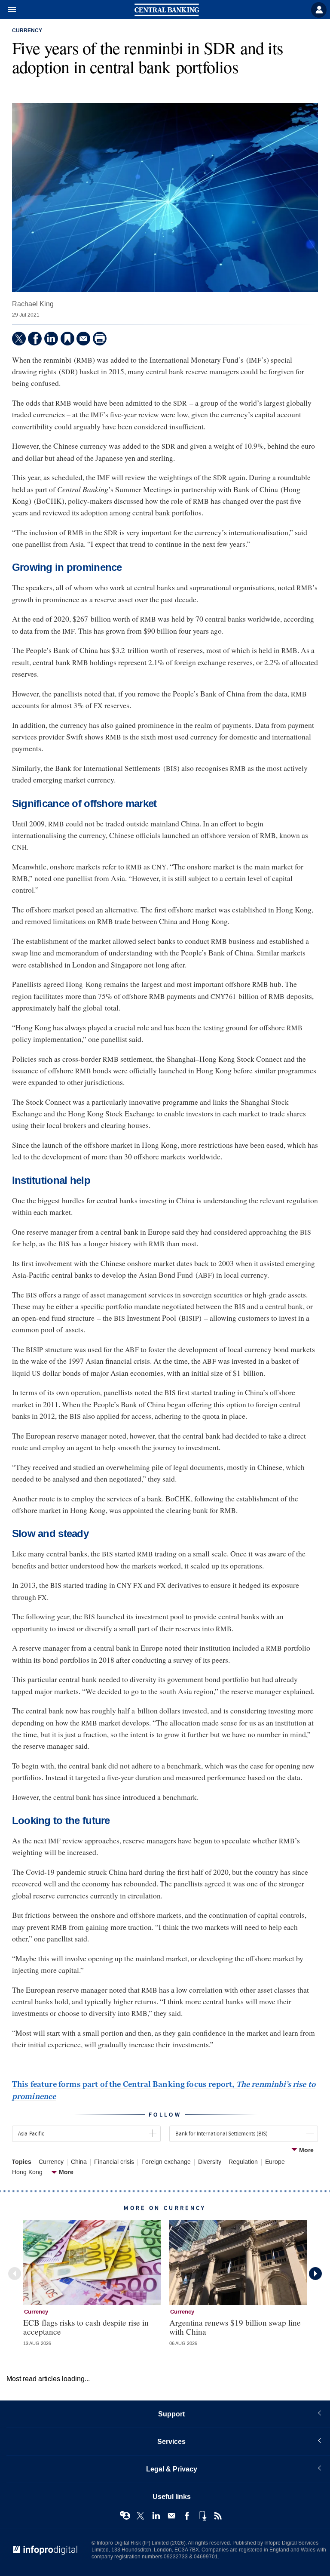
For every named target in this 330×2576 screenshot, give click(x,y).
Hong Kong (27, 2172)
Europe (275, 2162)
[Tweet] (19, 339)
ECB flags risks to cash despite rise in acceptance (86, 2327)
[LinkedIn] (51, 339)
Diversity (210, 2162)
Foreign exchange (166, 2162)
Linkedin (156, 2516)
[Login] (319, 10)
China (79, 2162)
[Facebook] (35, 339)
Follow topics (125, 2516)
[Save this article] (67, 339)
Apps (202, 2516)
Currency (27, 31)
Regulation (243, 2162)
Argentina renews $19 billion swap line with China (235, 2327)
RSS (218, 2516)
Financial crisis (114, 2162)
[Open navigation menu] (8, 10)
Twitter (141, 2516)
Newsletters (171, 2516)
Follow (165, 2115)
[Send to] (83, 339)
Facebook (187, 2516)
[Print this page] (100, 339)
